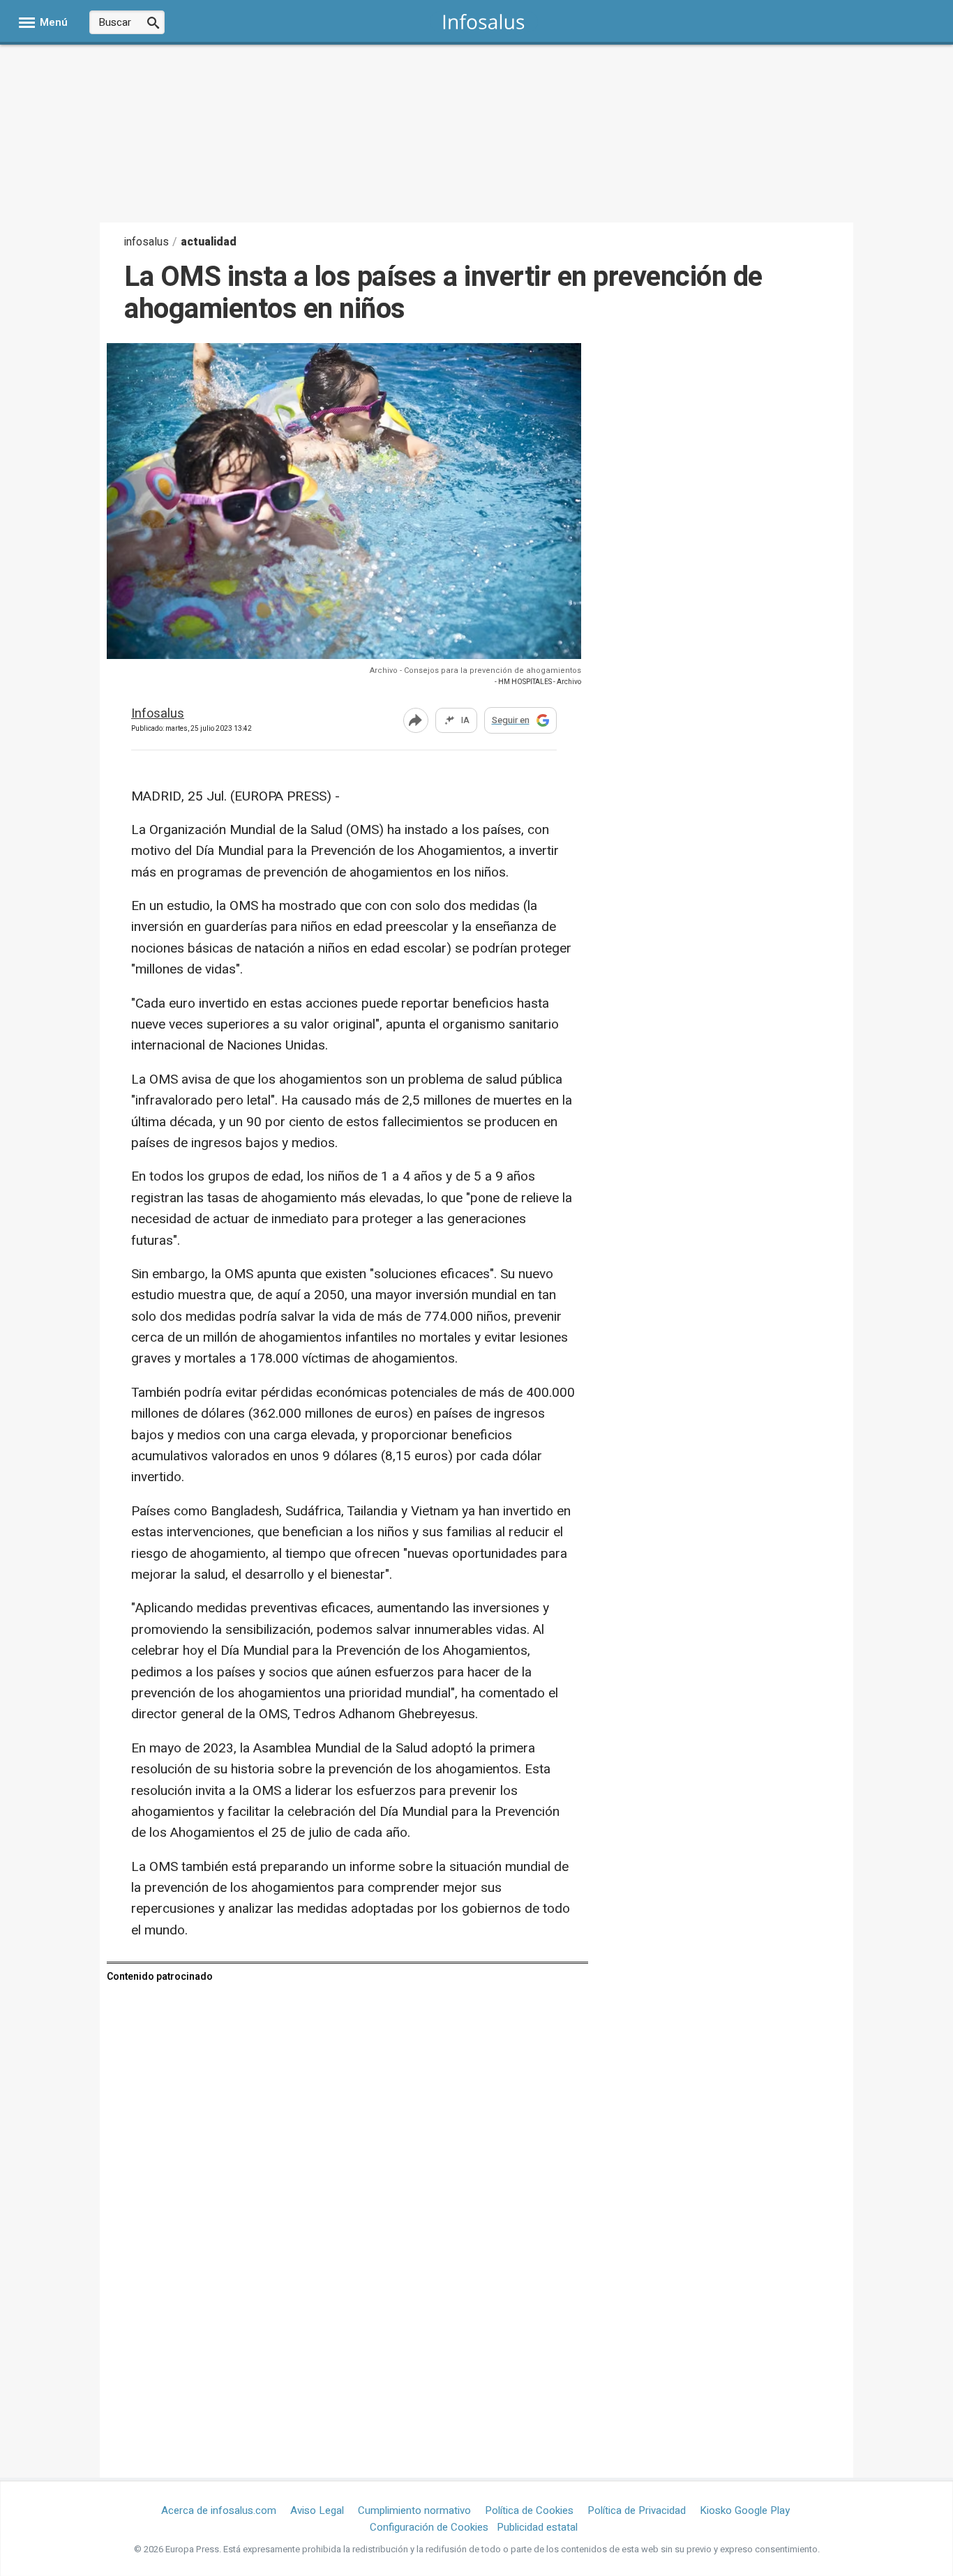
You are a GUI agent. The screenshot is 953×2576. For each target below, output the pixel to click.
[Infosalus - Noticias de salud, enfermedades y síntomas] (484, 21)
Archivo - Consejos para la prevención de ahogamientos (475, 670)
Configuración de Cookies (429, 2527)
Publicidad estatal (537, 2527)
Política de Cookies (529, 2510)
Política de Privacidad (637, 2510)
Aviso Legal (317, 2510)
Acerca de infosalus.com (219, 2510)
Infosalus (158, 714)
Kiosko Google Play (745, 2510)
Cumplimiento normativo (414, 2510)
